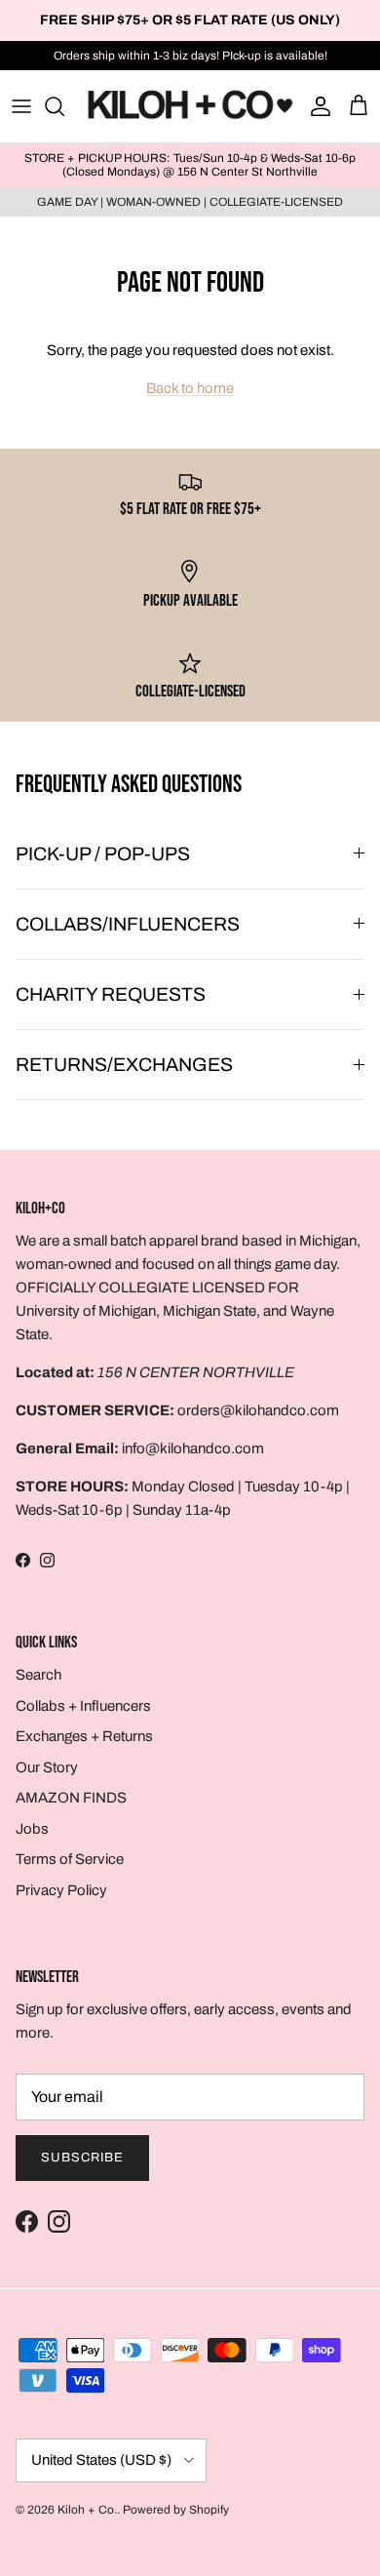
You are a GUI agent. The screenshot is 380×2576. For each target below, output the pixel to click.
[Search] (64, 106)
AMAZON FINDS (71, 1798)
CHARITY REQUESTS (111, 994)
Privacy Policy (61, 1890)
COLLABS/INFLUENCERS (128, 924)
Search (38, 1675)
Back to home (190, 388)
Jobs (32, 1829)
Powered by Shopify (176, 2510)
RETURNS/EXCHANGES (124, 1065)
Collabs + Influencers (83, 1706)
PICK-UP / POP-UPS (103, 854)
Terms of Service (70, 1859)
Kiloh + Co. (87, 2510)
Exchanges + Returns (84, 1736)
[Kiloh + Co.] (190, 106)
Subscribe (82, 2158)
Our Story (47, 1767)
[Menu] (21, 106)
